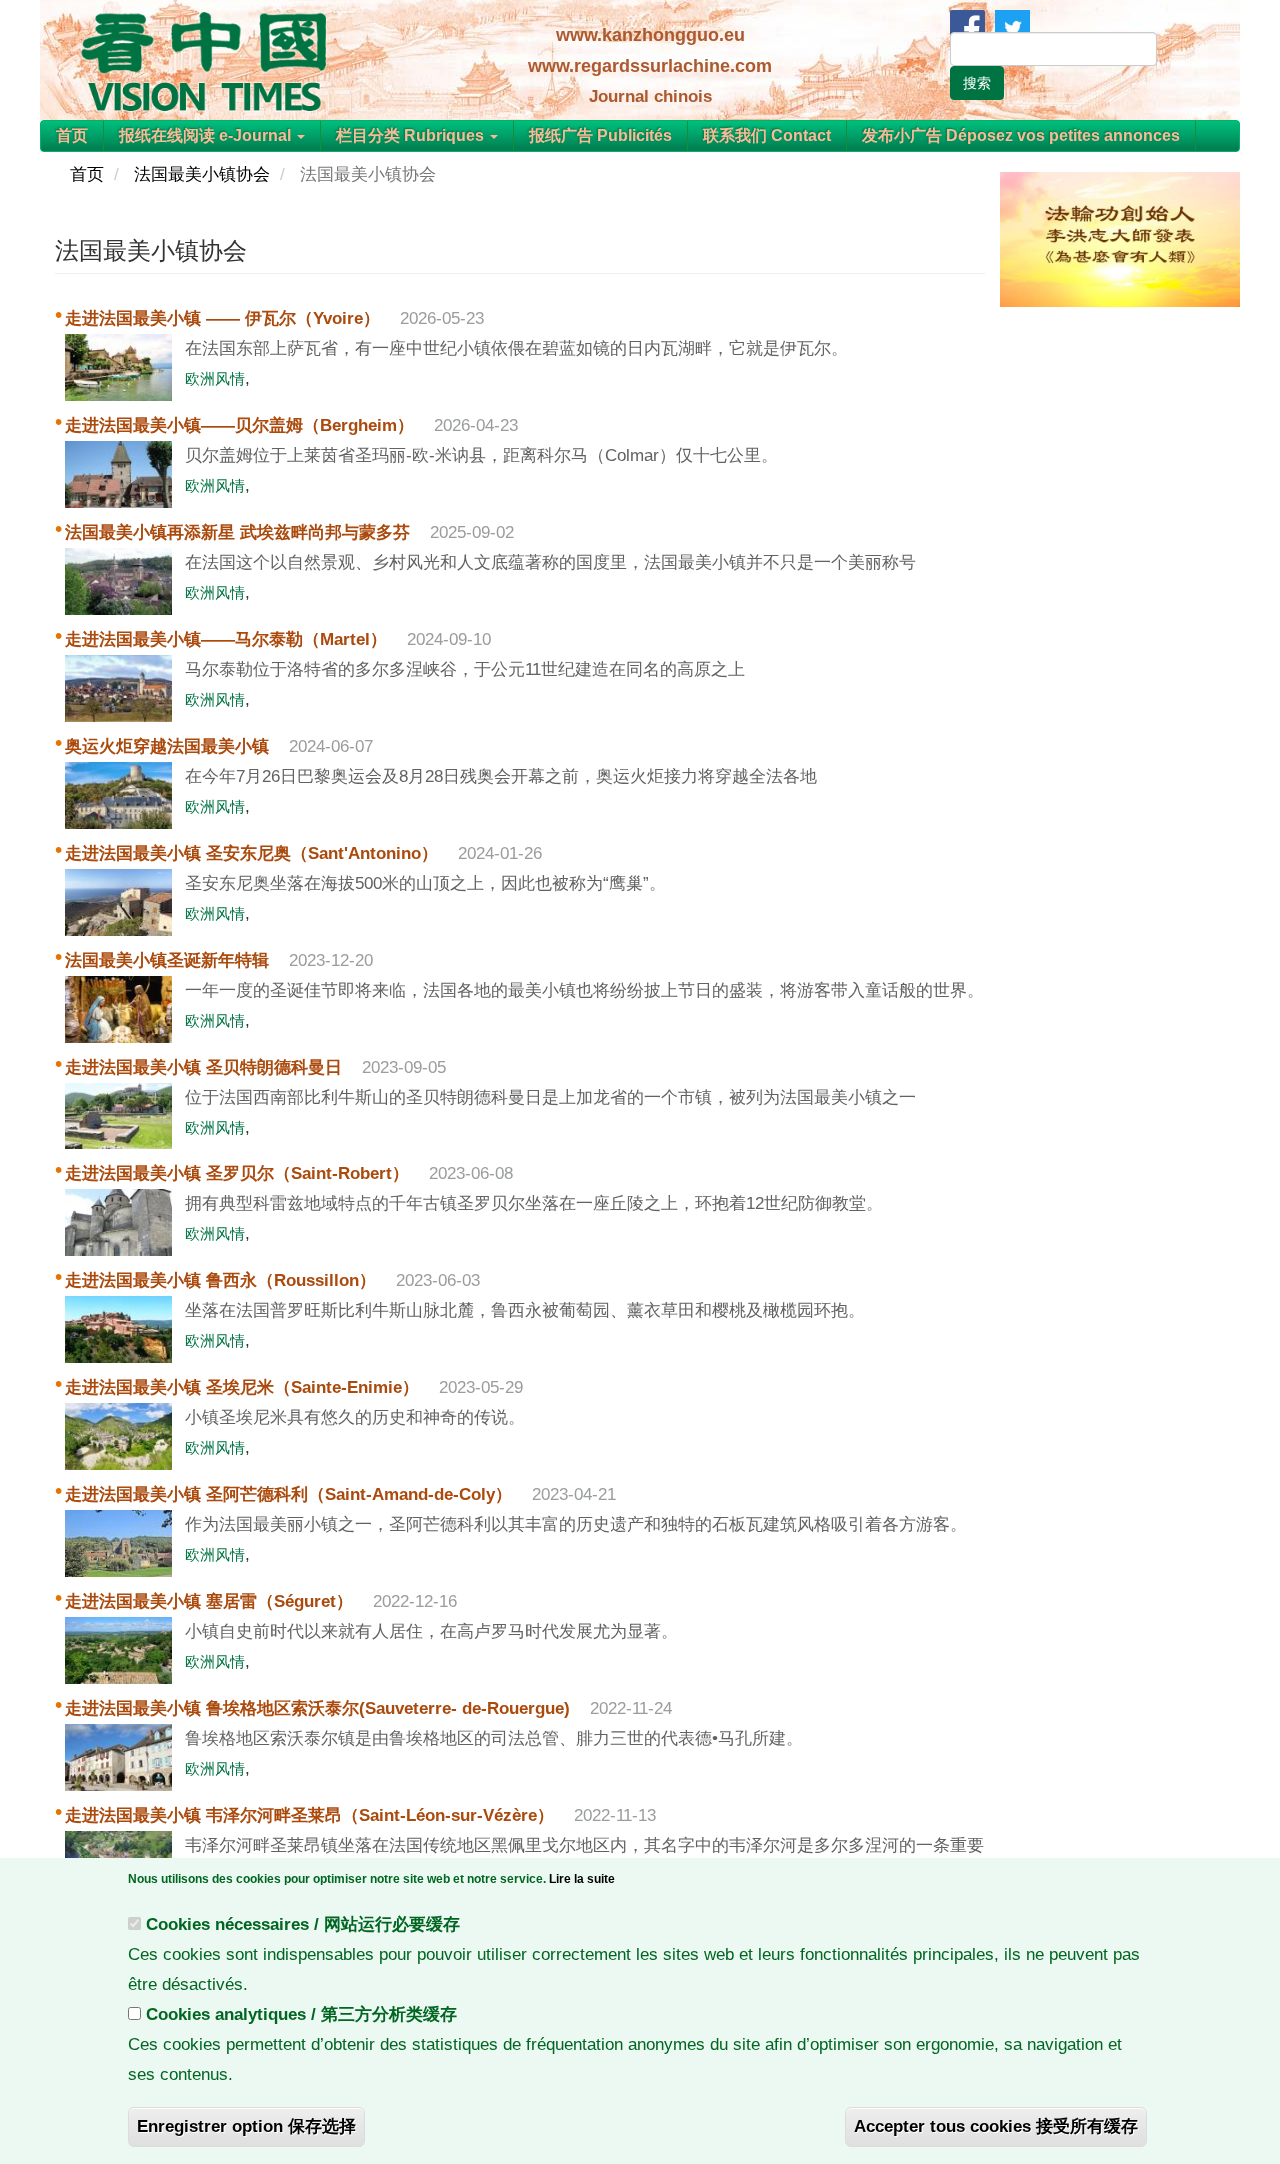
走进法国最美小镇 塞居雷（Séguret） (209, 1601)
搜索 (977, 83)
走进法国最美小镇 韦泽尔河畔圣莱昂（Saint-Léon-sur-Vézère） (309, 1815)
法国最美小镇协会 (202, 174)
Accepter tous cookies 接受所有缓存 (996, 2126)
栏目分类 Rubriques (412, 135)
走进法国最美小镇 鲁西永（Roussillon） (220, 1280)
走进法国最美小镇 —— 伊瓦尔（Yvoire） (222, 318)
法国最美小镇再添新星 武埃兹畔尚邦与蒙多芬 (237, 532)
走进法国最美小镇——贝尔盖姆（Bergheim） (239, 425)
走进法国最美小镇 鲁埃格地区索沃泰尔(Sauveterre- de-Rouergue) (317, 1708)
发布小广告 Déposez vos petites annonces (1021, 135)
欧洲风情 (215, 378)
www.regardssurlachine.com (650, 66)
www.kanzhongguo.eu (650, 35)
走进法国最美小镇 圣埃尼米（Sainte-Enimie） (242, 1387)
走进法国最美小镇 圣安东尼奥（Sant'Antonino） (251, 853)
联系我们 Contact (767, 135)
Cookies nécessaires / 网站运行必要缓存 (303, 1924)
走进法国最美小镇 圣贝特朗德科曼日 (203, 1067)
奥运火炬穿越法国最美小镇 (167, 746)
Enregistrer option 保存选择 (246, 2126)
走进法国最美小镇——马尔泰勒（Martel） (226, 639)
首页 (72, 135)
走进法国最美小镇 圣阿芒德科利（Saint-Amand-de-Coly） (288, 1494)
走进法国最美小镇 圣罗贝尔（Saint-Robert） (237, 1173)
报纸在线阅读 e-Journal (207, 135)
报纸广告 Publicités (600, 135)
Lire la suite (582, 1879)
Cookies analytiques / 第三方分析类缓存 (301, 2014)
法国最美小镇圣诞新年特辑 (167, 960)
